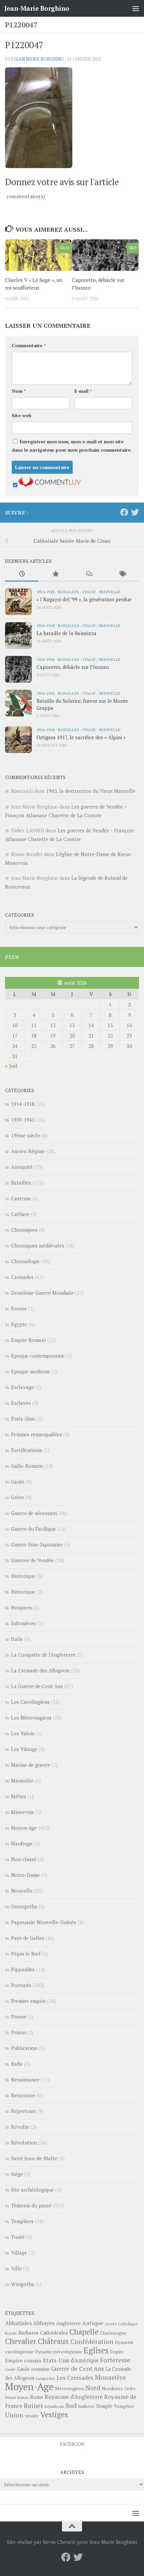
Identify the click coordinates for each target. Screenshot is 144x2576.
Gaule (18, 1482)
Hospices (21, 1607)
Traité (18, 2237)
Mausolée (22, 1781)
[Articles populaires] (55, 574)
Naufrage (22, 1843)
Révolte (20, 2127)
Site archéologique (32, 2190)
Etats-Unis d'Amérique (71, 2360)
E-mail (83, 391)
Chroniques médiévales (38, 1245)
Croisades (22, 1277)
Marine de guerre (31, 1765)
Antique (93, 2323)
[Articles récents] (22, 574)
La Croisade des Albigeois (40, 1670)
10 (67, 248)
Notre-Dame (25, 1875)
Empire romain (23, 2360)
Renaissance (25, 2079)
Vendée (32, 2416)
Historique (23, 1576)
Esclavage (22, 1387)
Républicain (54, 2406)
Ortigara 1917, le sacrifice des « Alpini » (81, 737)
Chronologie (25, 1261)
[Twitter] (135, 512)
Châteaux (53, 2341)
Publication (24, 2048)
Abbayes (44, 2323)
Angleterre (68, 2323)
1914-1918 (45, 592)
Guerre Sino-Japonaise (37, 1544)
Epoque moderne (30, 1371)
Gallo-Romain (27, 1466)
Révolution (24, 2142)
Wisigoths (22, 2284)
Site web (22, 415)
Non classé (24, 1859)
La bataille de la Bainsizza (66, 633)
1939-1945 (23, 1120)
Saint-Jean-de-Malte (34, 2158)
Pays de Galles (28, 1938)
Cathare (20, 1214)
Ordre (130, 2389)
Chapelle (84, 2332)
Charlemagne (113, 2333)
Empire (117, 2352)
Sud (71, 2406)
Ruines (33, 2406)
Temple (104, 2406)
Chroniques (24, 1230)
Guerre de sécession (34, 1513)
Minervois (22, 1812)
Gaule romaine (33, 2369)
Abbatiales (18, 2323)
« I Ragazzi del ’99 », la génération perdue (84, 599)
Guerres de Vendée (32, 1560)
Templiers (22, 2221)
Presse (19, 2017)
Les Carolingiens (30, 1702)
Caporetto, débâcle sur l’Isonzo (73, 667)
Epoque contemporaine (38, 1356)
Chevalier (21, 2341)
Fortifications (26, 1450)
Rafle (17, 2064)
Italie (89, 592)
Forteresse (115, 2360)
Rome (37, 2397)
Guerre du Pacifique (33, 1529)
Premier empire (28, 2001)
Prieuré (11, 2398)
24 (15, 1046)
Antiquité (22, 1167)
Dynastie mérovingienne (58, 2352)
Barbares (28, 2333)
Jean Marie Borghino (39, 59)
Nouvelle (110, 592)
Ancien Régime (28, 1151)
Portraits (21, 1985)
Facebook (72, 2444)
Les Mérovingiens (31, 1718)
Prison (18, 2032)
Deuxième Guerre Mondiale (42, 1293)
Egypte (19, 1324)
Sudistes (86, 2406)
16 (129, 1025)
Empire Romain (28, 1340)
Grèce (18, 1497)
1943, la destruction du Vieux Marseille (91, 791)
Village (19, 2253)
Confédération (92, 2342)
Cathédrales (54, 2333)
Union (14, 2415)
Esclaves (21, 1403)
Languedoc (46, 2378)
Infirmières (23, 1623)
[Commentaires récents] (89, 574)
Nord (93, 2388)
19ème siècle (26, 1135)
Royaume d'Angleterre (74, 2397)
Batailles (68, 592)
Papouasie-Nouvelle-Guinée (44, 1922)
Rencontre (23, 2095)
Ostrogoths (24, 1906)
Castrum (21, 1198)
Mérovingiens (69, 2388)
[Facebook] (124, 512)
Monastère (110, 2377)
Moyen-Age (24, 1828)
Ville (16, 2268)
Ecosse (19, 1308)
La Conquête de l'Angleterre (43, 1655)
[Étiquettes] (122, 574)
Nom (19, 391)
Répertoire (23, 2111)
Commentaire (29, 345)
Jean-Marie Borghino (37, 8)
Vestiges (54, 2414)
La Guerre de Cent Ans (37, 1686)
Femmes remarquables (37, 1434)
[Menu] (136, 8)
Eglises (96, 2350)
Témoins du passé (31, 2205)
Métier (19, 1796)
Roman (23, 2398)
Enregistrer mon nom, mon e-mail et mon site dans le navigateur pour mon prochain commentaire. (72, 446)
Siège (17, 2174)
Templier (124, 2406)
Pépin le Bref (26, 1954)
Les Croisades (75, 2378)
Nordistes (112, 2389)
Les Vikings (24, 1749)
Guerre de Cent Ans (78, 2368)
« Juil (11, 1066)
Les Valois (23, 1733)
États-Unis (23, 1419)
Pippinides (23, 1969)
